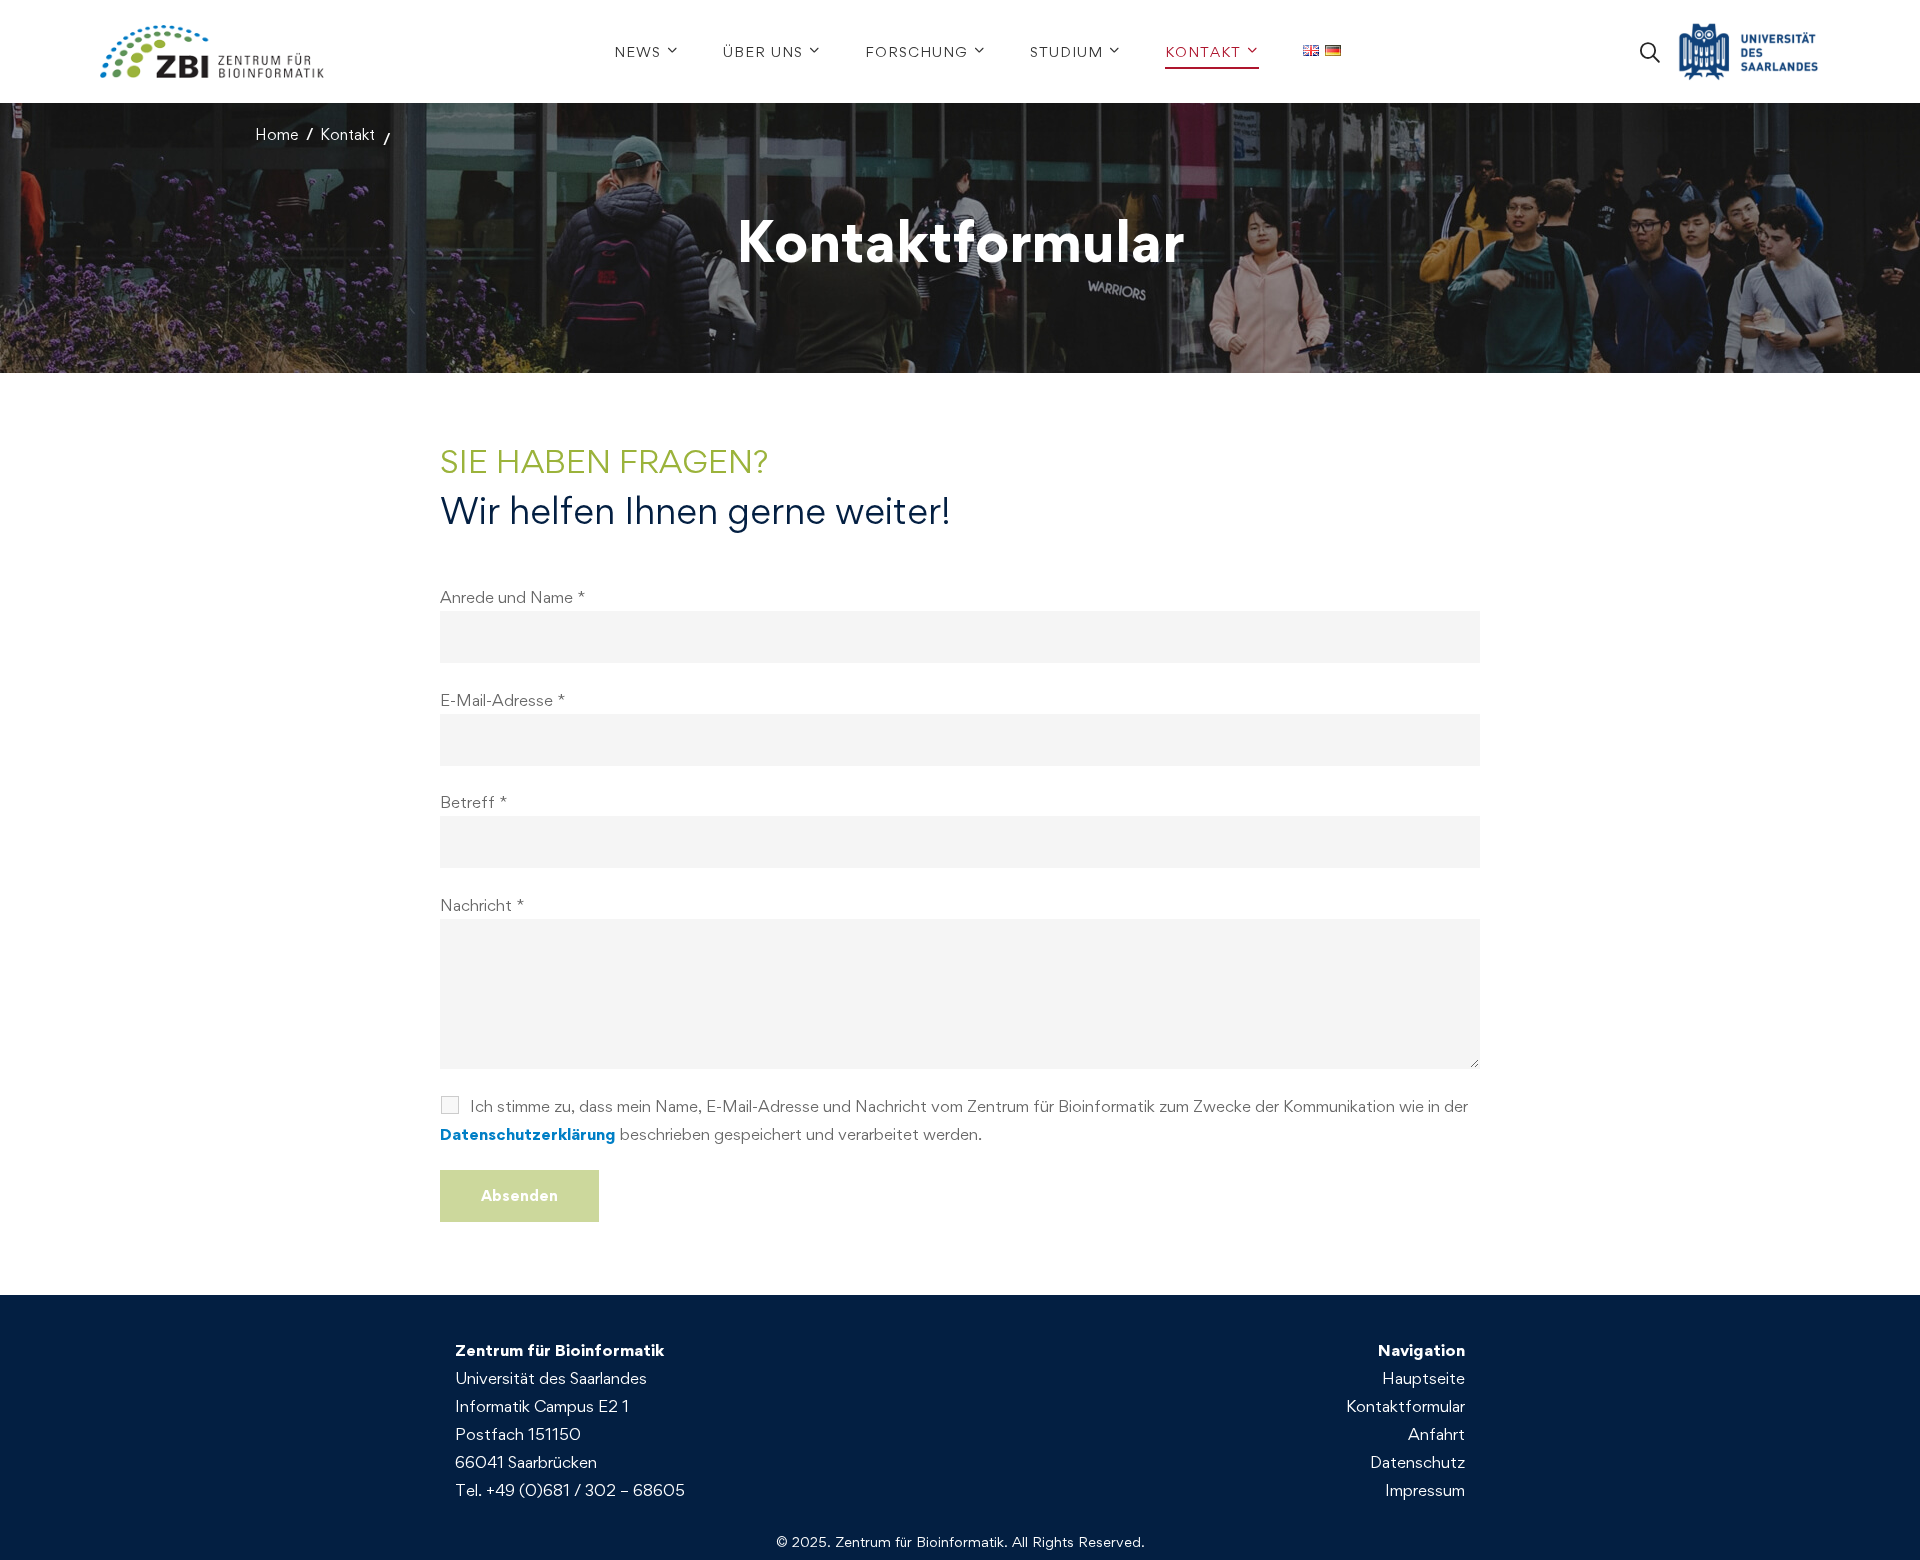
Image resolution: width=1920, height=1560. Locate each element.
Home (276, 134)
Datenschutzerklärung (528, 1134)
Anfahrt (1436, 1434)
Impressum (1425, 1490)
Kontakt (347, 134)
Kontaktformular (1405, 1406)
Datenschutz (1417, 1462)
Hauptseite (1423, 1378)
